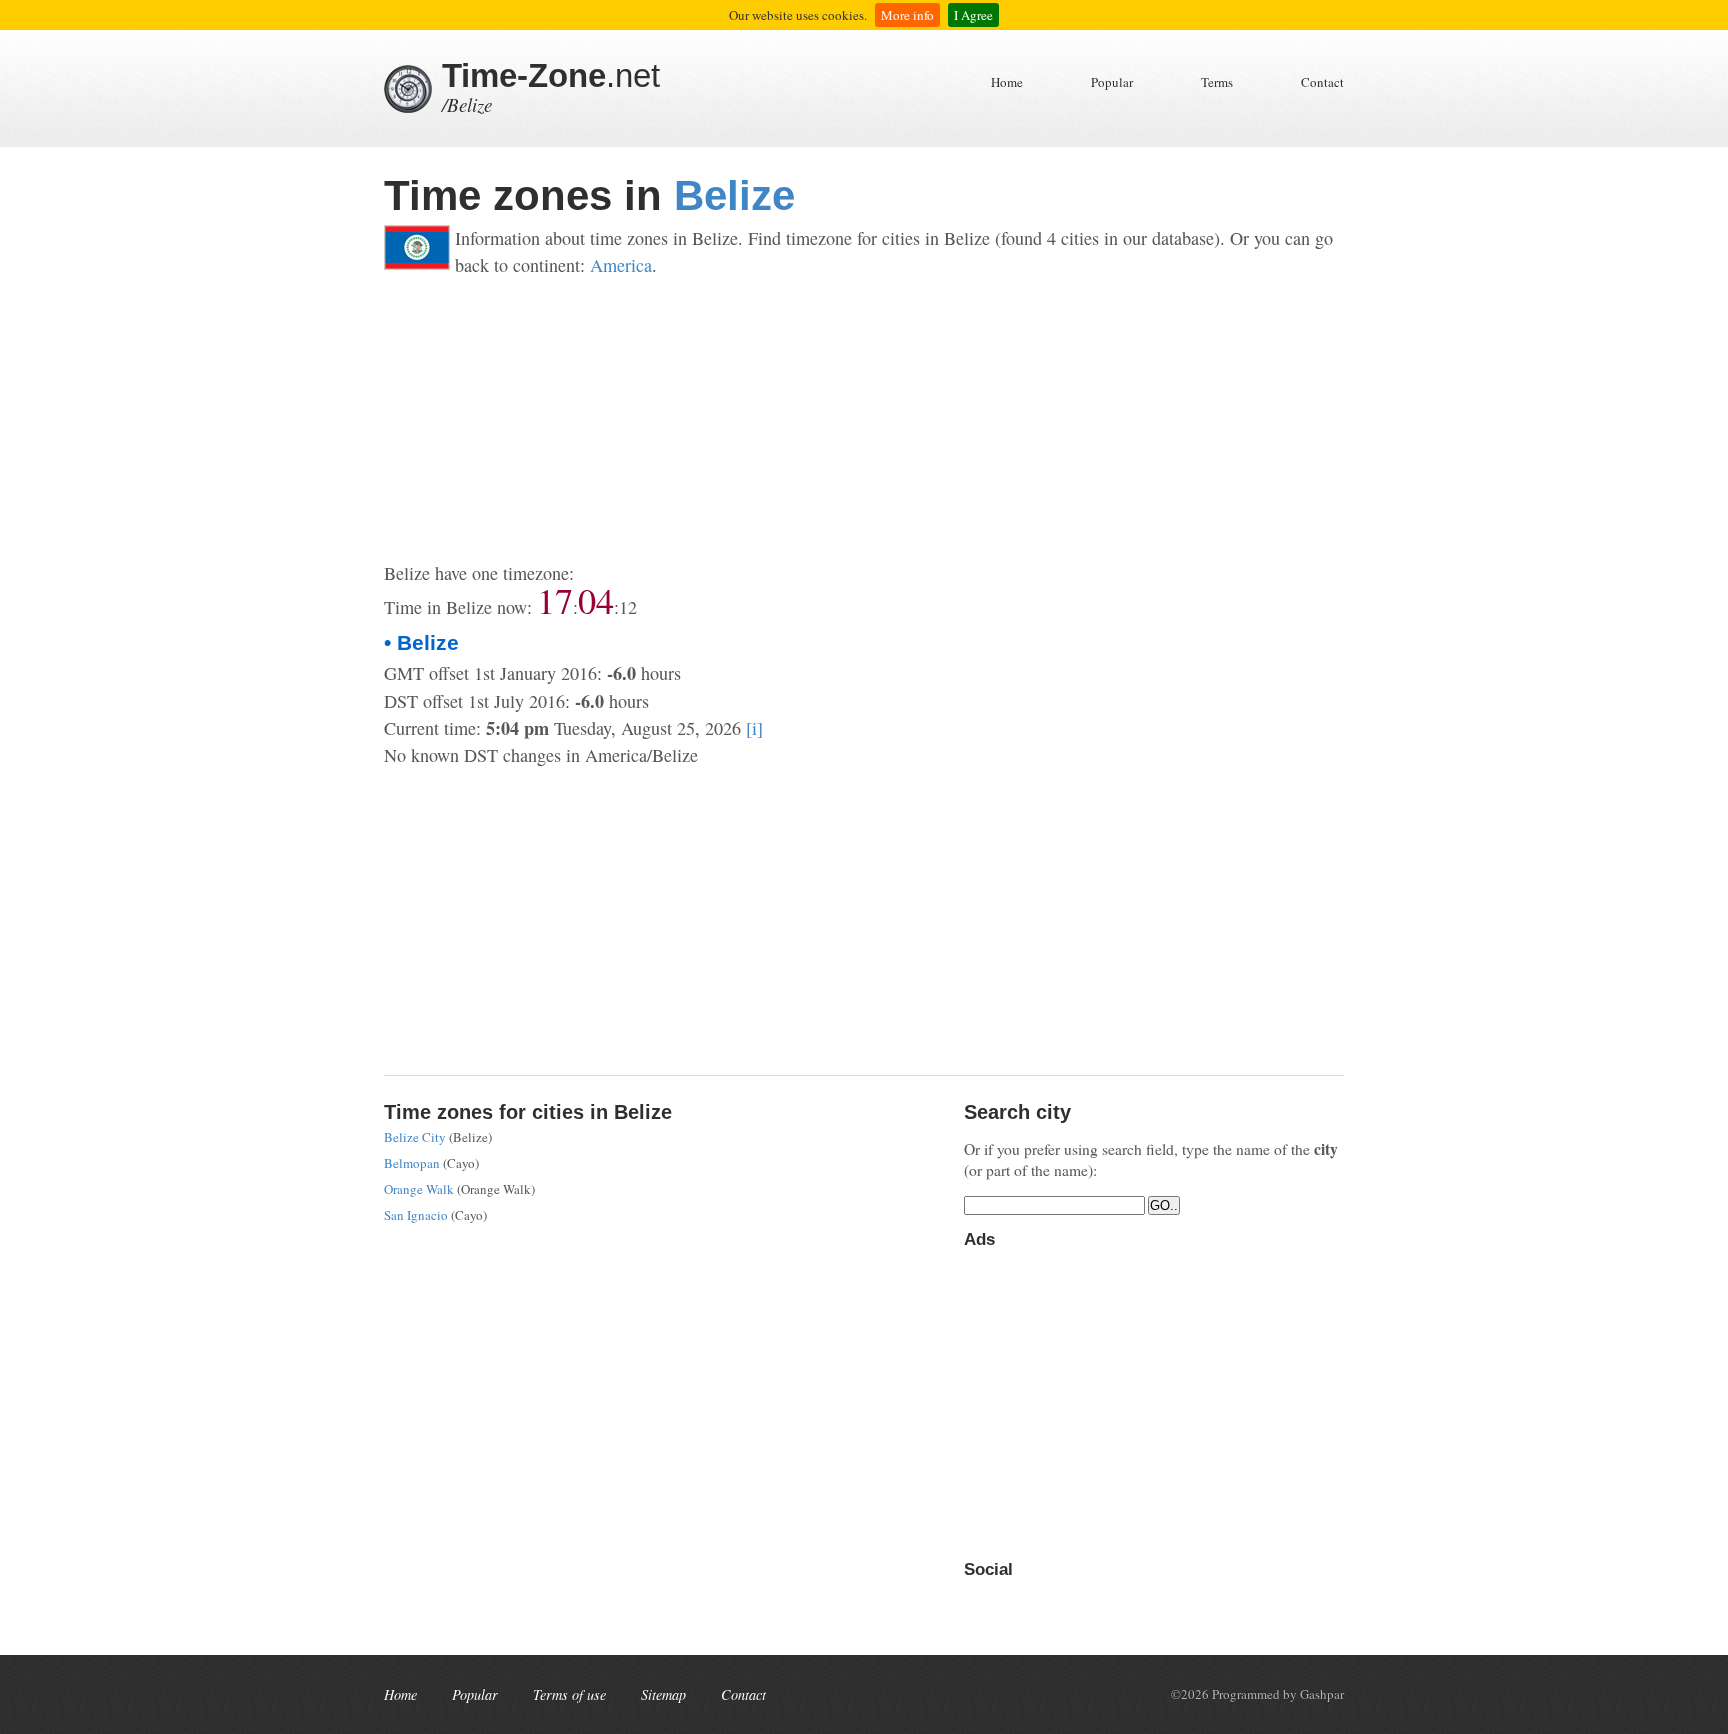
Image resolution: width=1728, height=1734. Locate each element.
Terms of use (569, 1694)
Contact (1322, 82)
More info (907, 15)
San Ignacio (416, 1215)
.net (551, 75)
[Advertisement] (864, 420)
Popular (1112, 82)
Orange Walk (419, 1189)
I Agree (973, 15)
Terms (1217, 82)
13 (628, 607)
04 (596, 600)
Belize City (415, 1137)
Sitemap (663, 1694)
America (621, 265)
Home (1007, 82)
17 (555, 600)
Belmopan (412, 1163)
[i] (754, 728)
